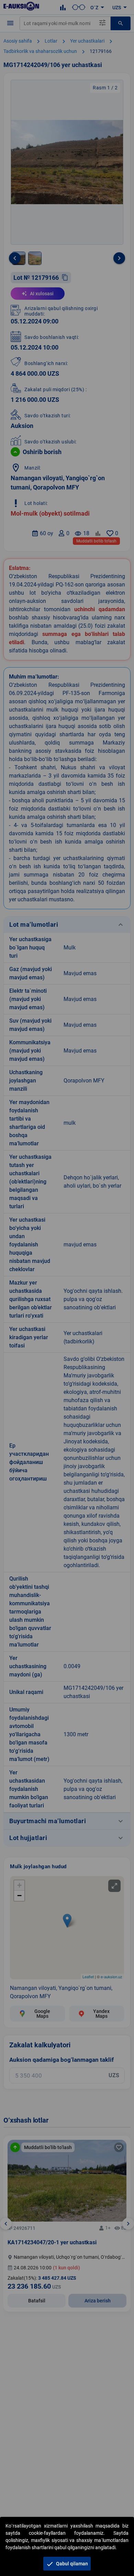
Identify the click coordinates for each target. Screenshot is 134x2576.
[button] (67, 2564)
